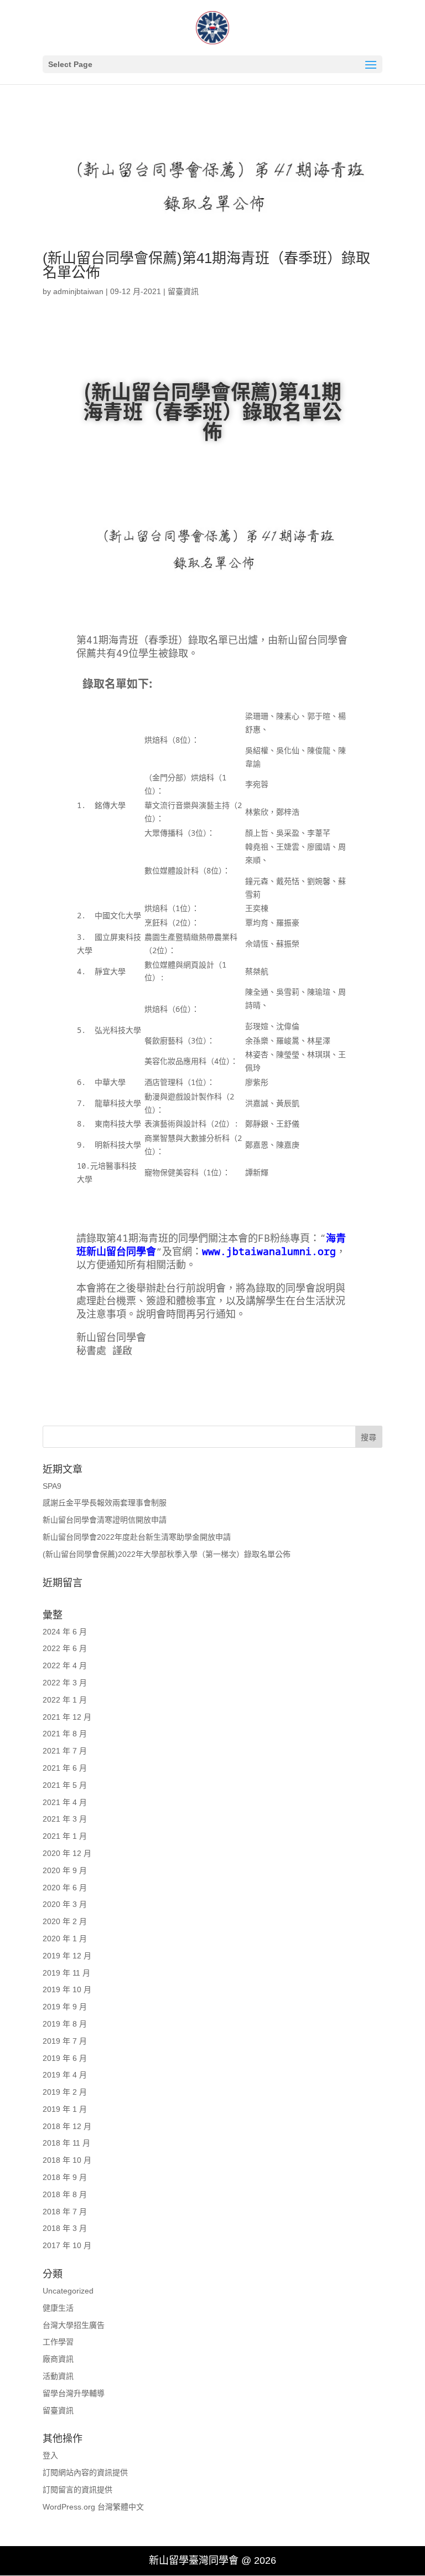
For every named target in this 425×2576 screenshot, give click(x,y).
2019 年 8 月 (65, 2024)
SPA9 (52, 1486)
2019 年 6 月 (65, 2058)
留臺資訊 (183, 291)
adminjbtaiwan (78, 291)
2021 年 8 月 (65, 1734)
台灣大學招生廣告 (74, 2325)
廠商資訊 (58, 2359)
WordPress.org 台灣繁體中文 (93, 2507)
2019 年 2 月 (65, 2092)
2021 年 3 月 (65, 1819)
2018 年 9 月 (65, 2177)
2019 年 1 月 (65, 2109)
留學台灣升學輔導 (74, 2393)
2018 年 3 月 (65, 2228)
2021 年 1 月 (65, 1836)
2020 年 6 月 (65, 1888)
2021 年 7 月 (65, 1751)
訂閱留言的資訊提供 (77, 2490)
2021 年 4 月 (65, 1802)
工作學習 (58, 2342)
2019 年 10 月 (67, 1989)
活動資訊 (58, 2376)
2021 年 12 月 (67, 1717)
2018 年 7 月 (65, 2212)
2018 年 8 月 (65, 2194)
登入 (50, 2455)
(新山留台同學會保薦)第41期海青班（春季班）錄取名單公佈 (206, 265)
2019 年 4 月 (65, 2075)
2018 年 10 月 (67, 2160)
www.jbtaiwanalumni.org (269, 1251)
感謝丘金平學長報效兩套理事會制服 (105, 1503)
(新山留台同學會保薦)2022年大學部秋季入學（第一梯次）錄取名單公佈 (167, 1554)
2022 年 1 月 (65, 1700)
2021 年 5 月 (65, 1785)
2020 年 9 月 (65, 1870)
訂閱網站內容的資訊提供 (85, 2472)
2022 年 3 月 (65, 1683)
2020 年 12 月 (67, 1853)
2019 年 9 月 (65, 2007)
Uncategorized (68, 2291)
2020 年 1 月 (65, 1939)
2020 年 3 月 (65, 1904)
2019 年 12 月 (67, 1956)
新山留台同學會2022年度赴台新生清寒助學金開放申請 (137, 1537)
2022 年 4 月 (65, 1665)
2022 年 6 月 (65, 1648)
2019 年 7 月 (65, 2041)
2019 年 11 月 (66, 1973)
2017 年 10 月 (67, 2245)
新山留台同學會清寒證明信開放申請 (105, 1520)
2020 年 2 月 (65, 1921)
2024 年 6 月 (65, 1632)
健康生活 (58, 2308)
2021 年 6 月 (65, 1768)
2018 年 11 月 (66, 2143)
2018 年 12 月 (67, 2126)
